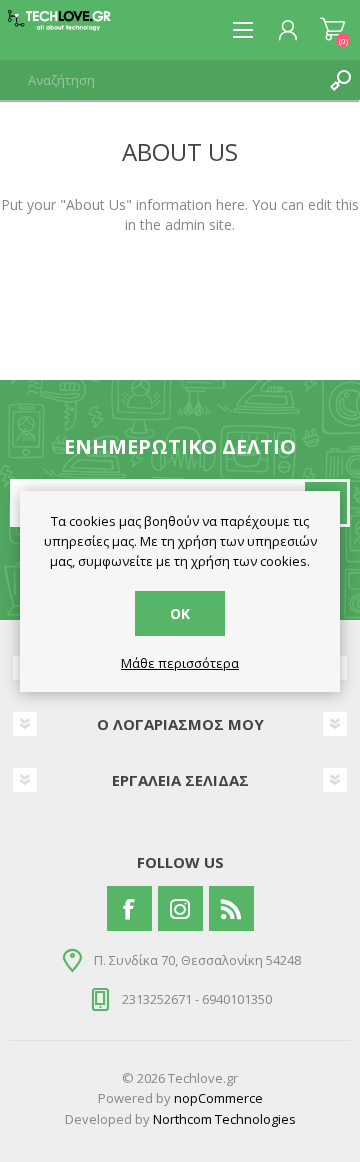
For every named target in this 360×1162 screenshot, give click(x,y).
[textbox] (160, 80)
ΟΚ (180, 613)
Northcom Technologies (224, 1119)
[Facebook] (129, 908)
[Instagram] (180, 908)
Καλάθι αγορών (332, 30)
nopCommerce (218, 1098)
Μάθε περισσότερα (180, 664)
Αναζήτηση (340, 80)
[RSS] (231, 908)
